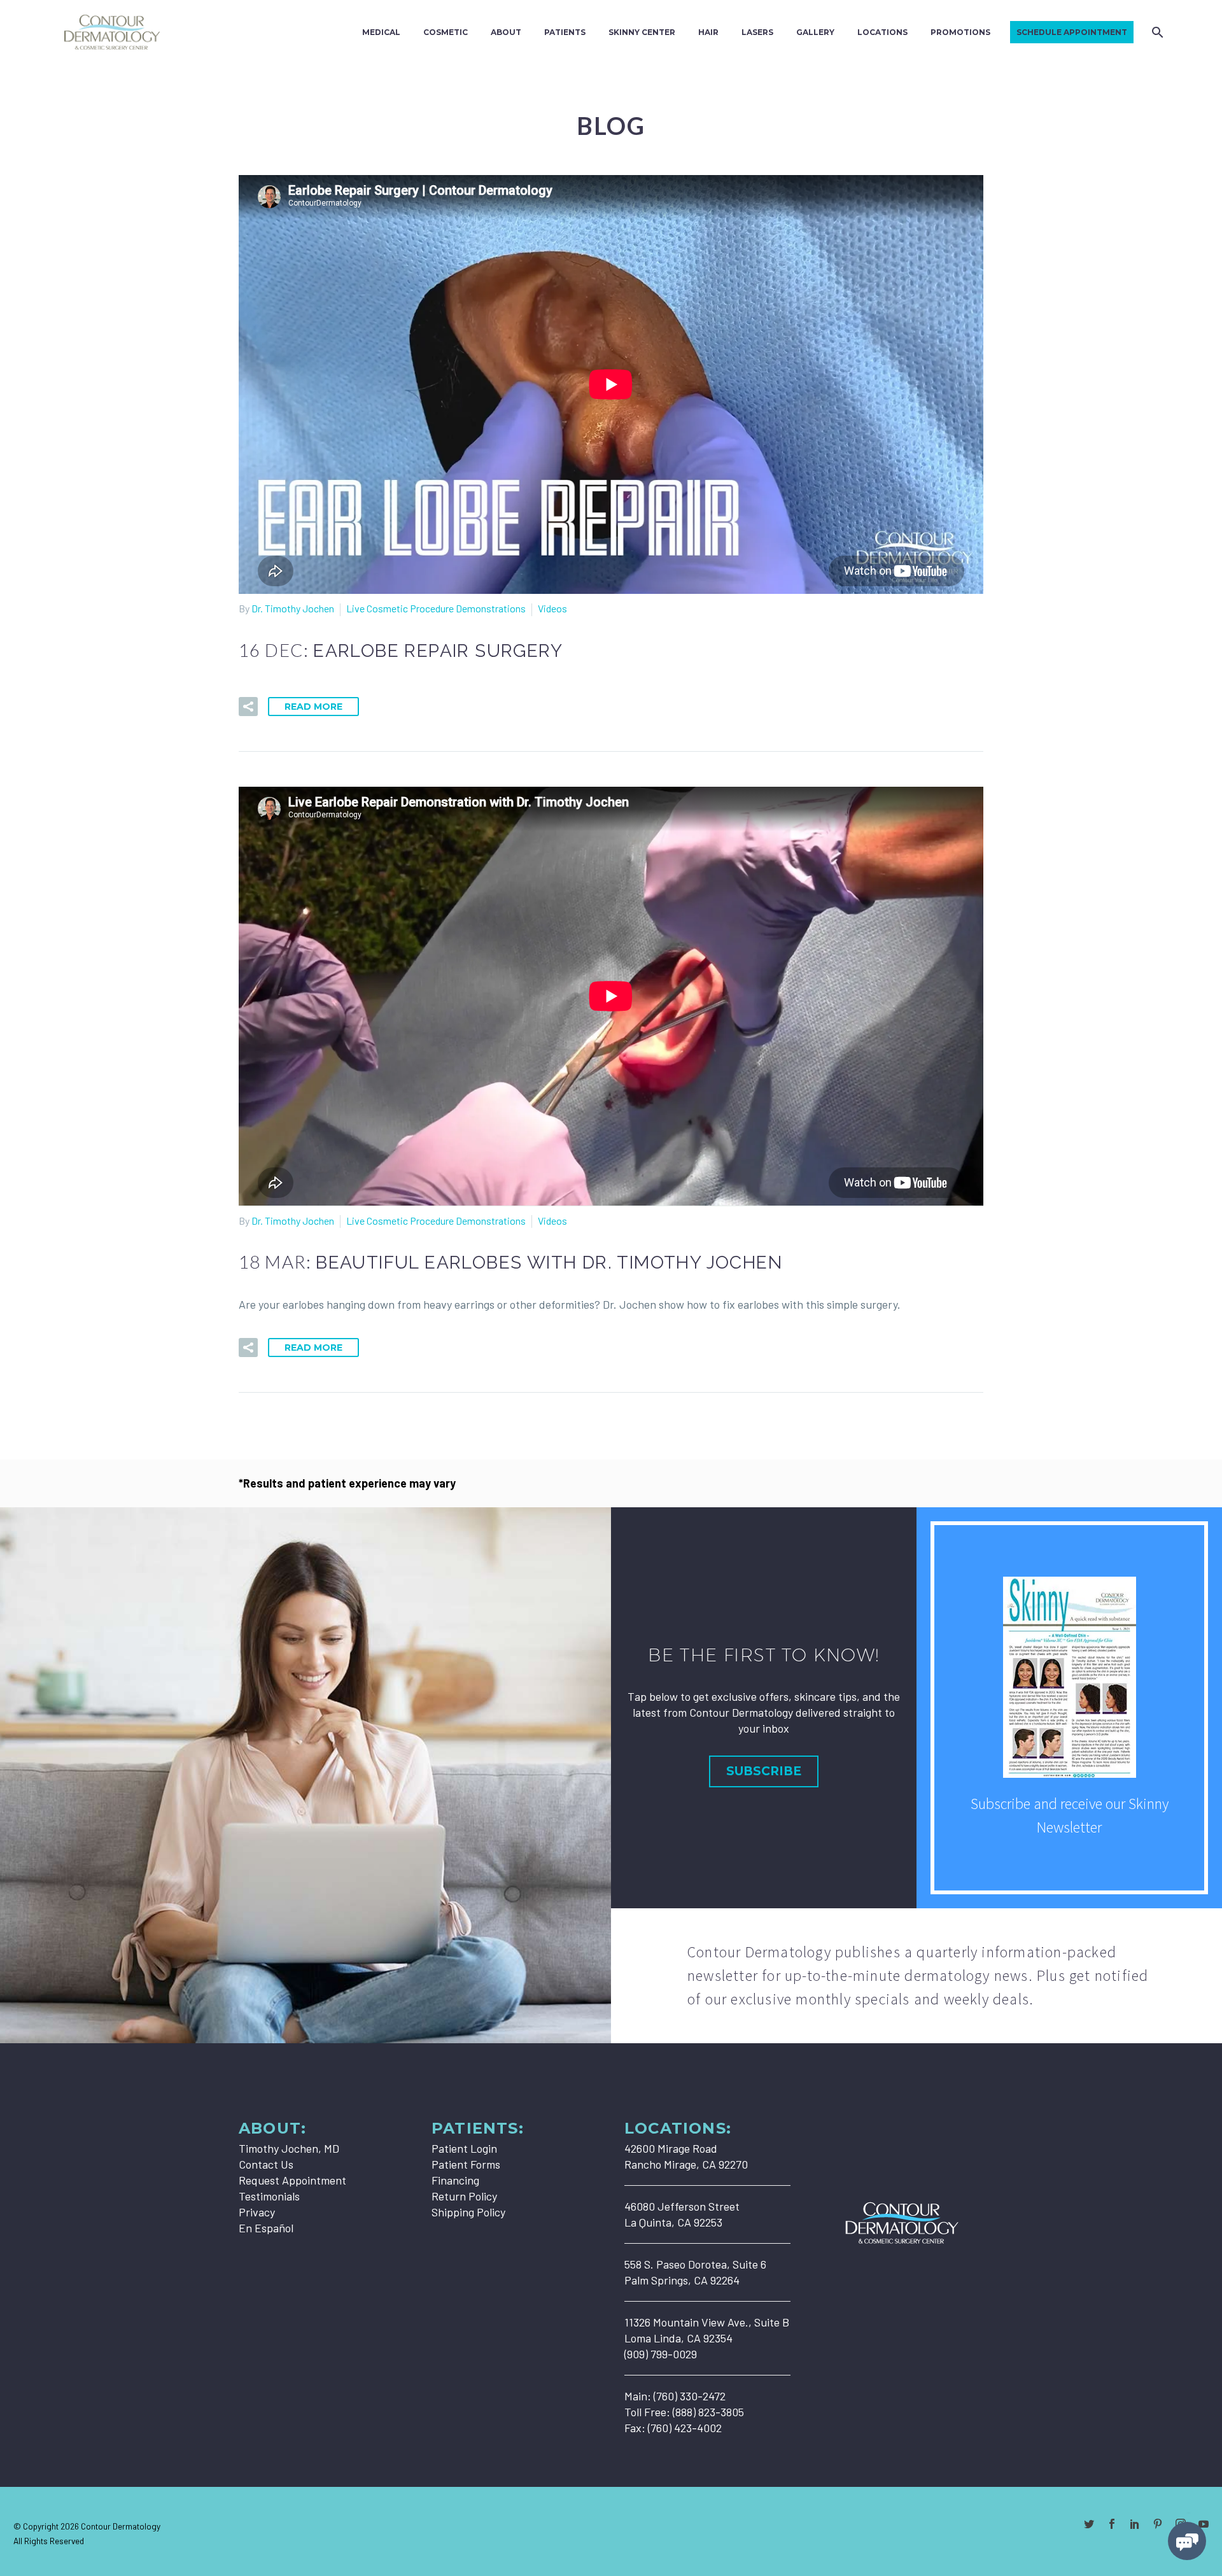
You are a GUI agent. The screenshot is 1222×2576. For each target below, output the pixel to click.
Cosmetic (446, 32)
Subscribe (764, 1771)
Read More (313, 707)
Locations (882, 32)
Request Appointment (292, 2180)
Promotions (960, 32)
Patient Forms (466, 2164)
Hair (708, 32)
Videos (552, 608)
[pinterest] (1158, 2524)
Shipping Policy (468, 2212)
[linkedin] (1135, 2524)
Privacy (257, 2212)
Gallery (815, 32)
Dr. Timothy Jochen (293, 608)
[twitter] (1089, 2524)
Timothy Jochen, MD (289, 2148)
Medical (381, 32)
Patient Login (464, 2148)
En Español (266, 2228)
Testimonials (269, 2196)
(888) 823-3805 (708, 2412)
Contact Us (266, 2164)
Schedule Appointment (1072, 32)
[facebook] (1112, 2524)
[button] (248, 707)
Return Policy (464, 2196)
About (506, 32)
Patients (565, 32)
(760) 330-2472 (690, 2396)
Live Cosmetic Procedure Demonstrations (436, 608)
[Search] (1156, 32)
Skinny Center (642, 32)
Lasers (757, 32)
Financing (455, 2180)
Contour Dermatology (121, 2526)
